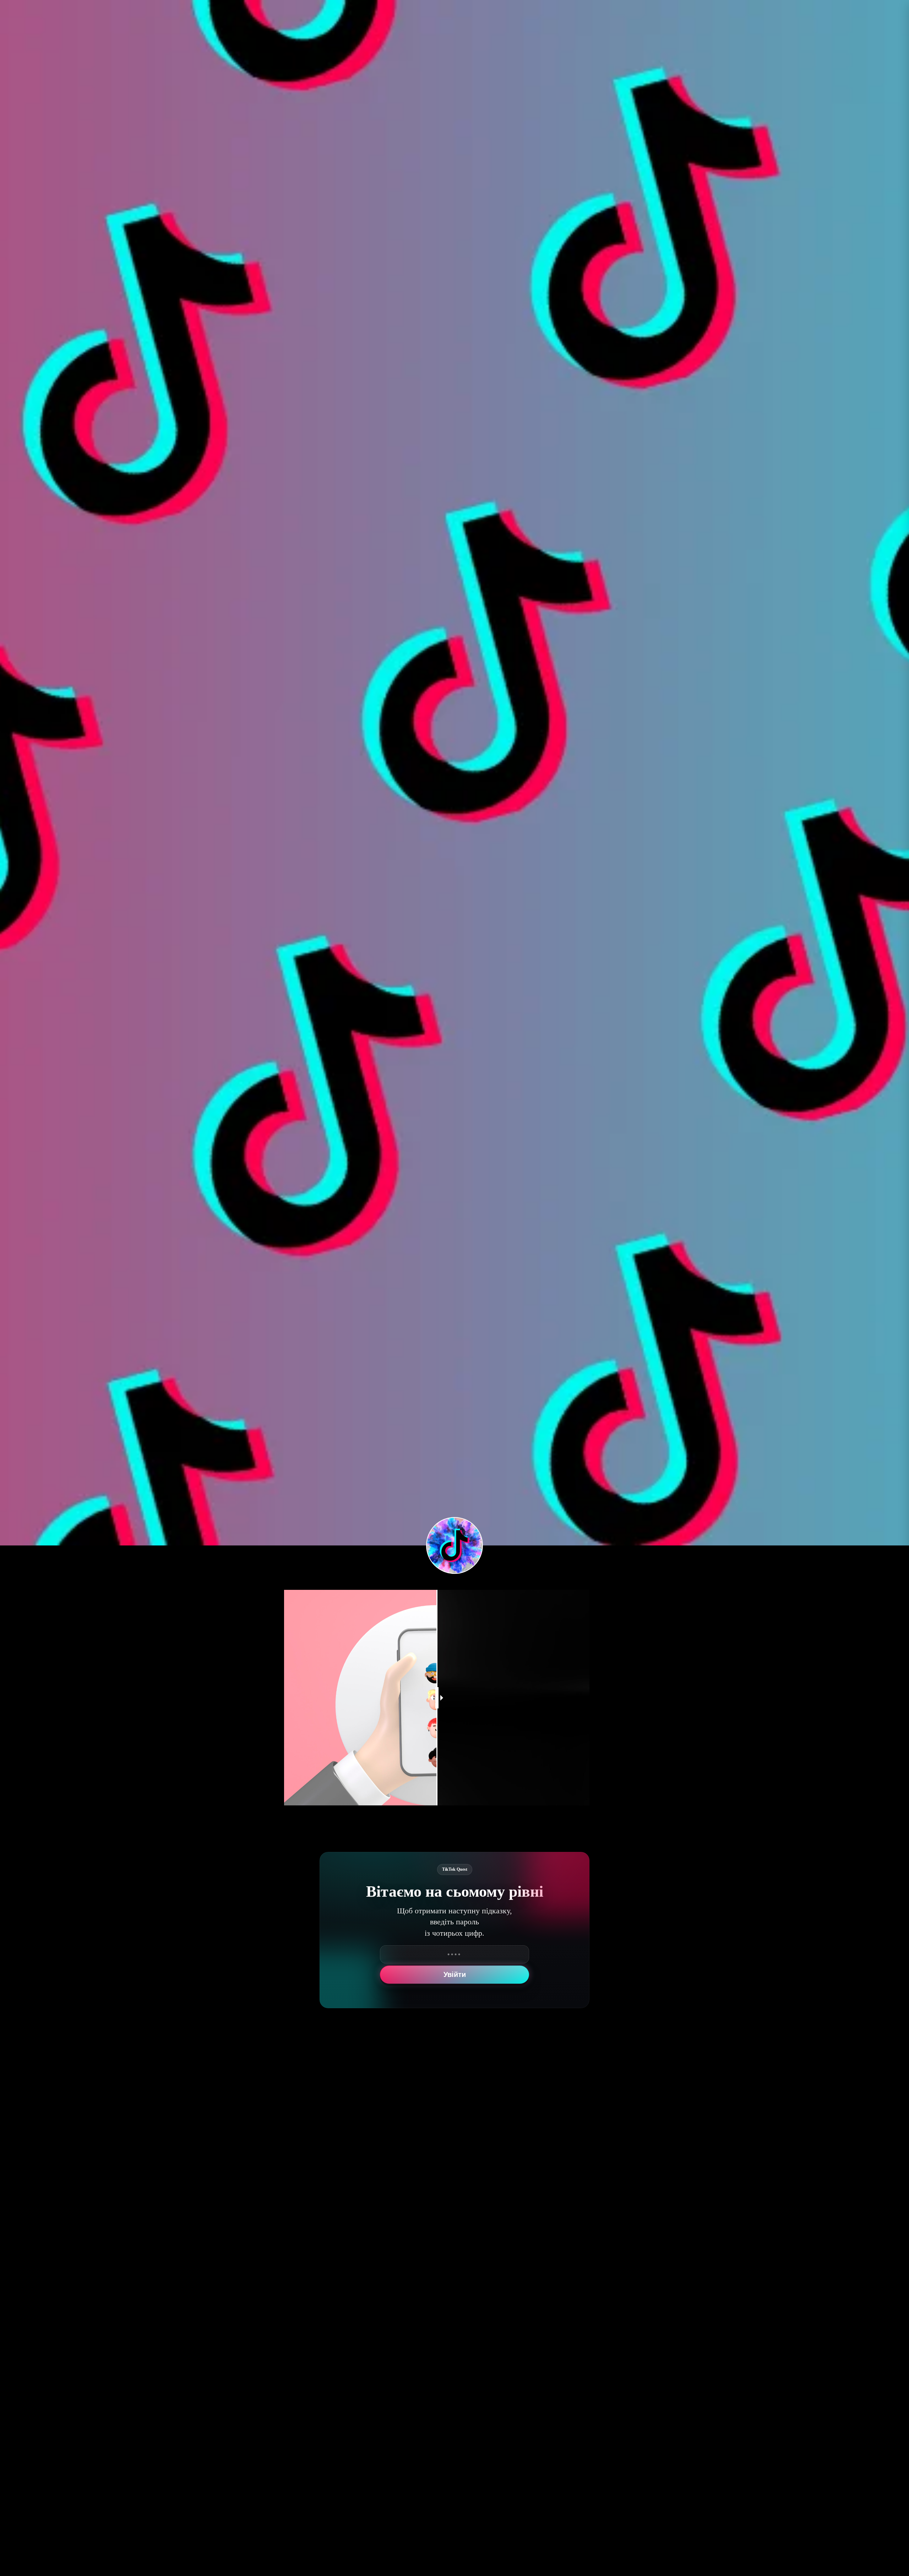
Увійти (455, 1974)
